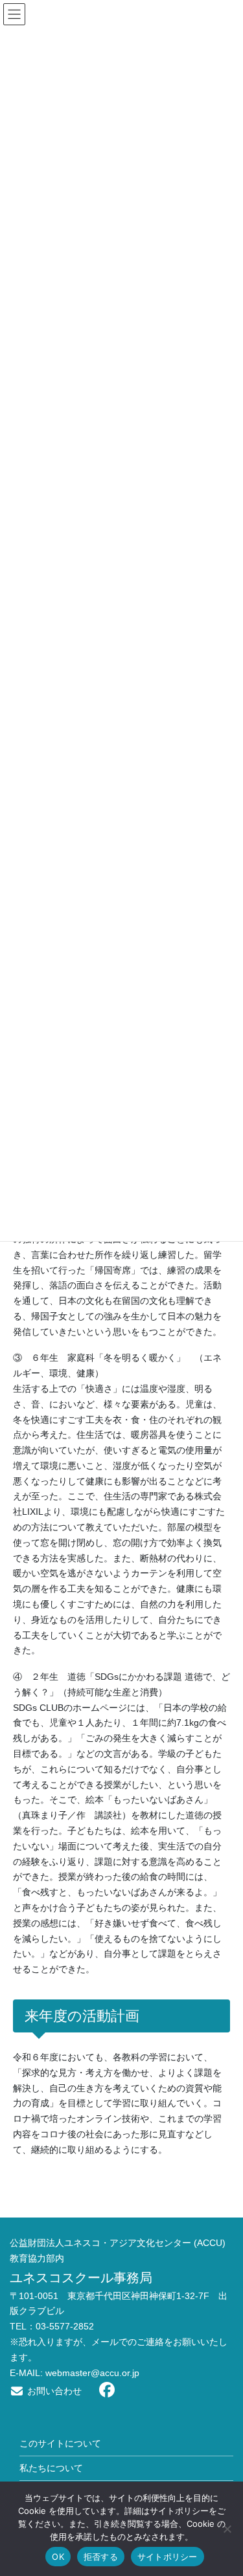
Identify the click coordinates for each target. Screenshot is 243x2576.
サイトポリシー (168, 2557)
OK (58, 2557)
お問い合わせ (53, 2391)
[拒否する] (227, 2529)
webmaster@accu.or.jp (92, 2373)
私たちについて (51, 2468)
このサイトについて (60, 2443)
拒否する (101, 2557)
